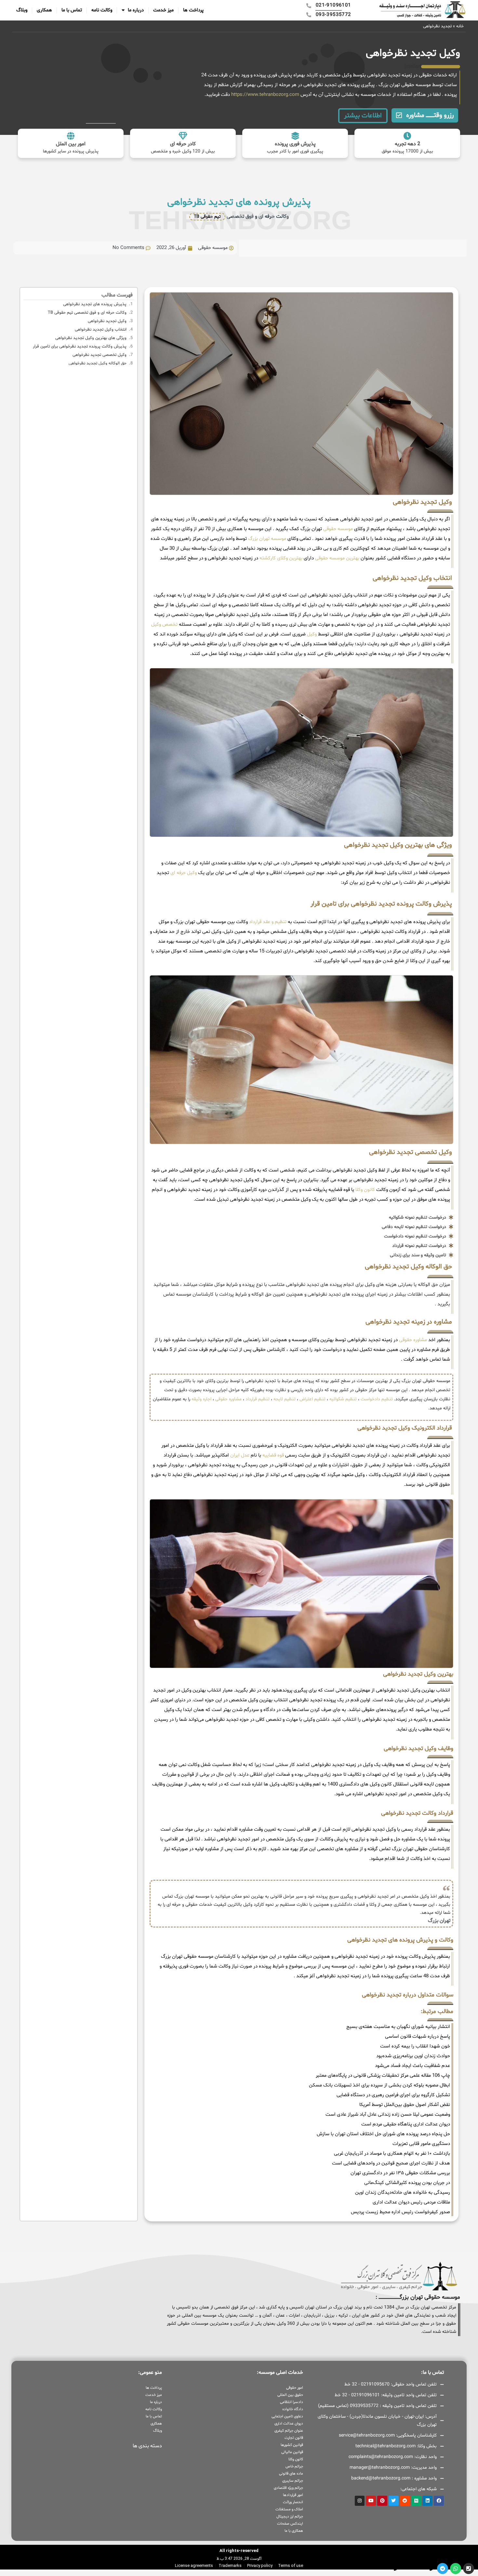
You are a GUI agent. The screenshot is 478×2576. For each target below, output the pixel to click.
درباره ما (136, 10)
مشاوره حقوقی (413, 1340)
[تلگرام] (443, 2569)
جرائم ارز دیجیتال (290, 2517)
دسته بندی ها (147, 2446)
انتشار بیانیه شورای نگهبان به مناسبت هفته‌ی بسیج (398, 2027)
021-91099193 (415, 2568)
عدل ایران (240, 1455)
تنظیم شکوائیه (343, 1399)
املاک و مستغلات (289, 2509)
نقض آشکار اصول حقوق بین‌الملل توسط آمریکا (405, 2105)
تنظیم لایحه (285, 1399)
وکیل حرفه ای (184, 873)
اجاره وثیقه (201, 1399)
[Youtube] (371, 2501)
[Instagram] (360, 2501)
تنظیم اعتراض (312, 1399)
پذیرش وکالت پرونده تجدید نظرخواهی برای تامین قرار (80, 347)
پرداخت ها (193, 10)
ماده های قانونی (291, 2474)
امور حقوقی (294, 2388)
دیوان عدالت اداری (289, 2424)
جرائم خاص (294, 2466)
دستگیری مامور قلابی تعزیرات (421, 2144)
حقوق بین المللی (290, 2395)
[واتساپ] (456, 2569)
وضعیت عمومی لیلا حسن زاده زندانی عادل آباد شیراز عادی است (388, 2115)
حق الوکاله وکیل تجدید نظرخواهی (98, 363)
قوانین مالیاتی (292, 2452)
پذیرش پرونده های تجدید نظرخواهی (95, 304)
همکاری (44, 10)
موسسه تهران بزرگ (267, 539)
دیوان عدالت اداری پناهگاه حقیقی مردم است (406, 2124)
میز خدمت (163, 10)
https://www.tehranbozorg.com (265, 95)
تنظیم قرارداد (258, 1399)
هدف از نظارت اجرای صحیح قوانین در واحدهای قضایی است (391, 2163)
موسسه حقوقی (338, 529)
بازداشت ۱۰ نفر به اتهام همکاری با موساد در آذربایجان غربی (392, 2154)
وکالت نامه (102, 10)
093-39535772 (379, 2568)
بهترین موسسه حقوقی (337, 558)
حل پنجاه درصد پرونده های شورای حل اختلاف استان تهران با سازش (383, 2134)
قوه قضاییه (273, 1455)
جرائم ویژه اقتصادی (288, 2488)
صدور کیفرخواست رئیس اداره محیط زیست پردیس (400, 2212)
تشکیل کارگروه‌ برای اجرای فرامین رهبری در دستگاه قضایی (393, 2095)
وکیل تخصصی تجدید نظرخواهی (100, 355)
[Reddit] (405, 2501)
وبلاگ (22, 10)
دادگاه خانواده (292, 2409)
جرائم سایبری (292, 2481)
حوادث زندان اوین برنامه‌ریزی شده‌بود (413, 2056)
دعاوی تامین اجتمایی (287, 2416)
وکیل (312, 634)
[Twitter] (394, 2501)
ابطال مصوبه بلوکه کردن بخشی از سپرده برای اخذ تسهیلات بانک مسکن (379, 2085)
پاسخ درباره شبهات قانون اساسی (418, 2037)
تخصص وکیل (164, 625)
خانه (460, 26)
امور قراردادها (293, 2495)
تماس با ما (72, 10)
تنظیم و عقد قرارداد (268, 922)
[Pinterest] (382, 2501)
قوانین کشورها (292, 2445)
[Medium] (416, 2501)
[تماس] (469, 2569)
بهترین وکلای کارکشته (281, 558)
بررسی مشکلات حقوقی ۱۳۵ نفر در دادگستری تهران (400, 2173)
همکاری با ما (294, 2531)
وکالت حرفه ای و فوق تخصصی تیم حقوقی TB (87, 313)
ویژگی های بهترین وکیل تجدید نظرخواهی (91, 338)
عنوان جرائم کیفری (289, 2431)
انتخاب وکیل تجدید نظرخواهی (101, 330)
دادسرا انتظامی (291, 2402)
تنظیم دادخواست (377, 1399)
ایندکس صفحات (290, 2524)
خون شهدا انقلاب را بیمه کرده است (415, 2046)
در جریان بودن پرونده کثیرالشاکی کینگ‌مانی (407, 2183)
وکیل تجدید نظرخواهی (107, 321)
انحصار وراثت (293, 2502)
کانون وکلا (365, 1190)
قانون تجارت (294, 2438)
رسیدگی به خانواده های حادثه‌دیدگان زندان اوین (403, 2193)
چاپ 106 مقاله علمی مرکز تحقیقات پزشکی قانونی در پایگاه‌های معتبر (383, 2076)
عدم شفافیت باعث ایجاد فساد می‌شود (412, 2066)
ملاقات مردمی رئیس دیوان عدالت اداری (411, 2202)
